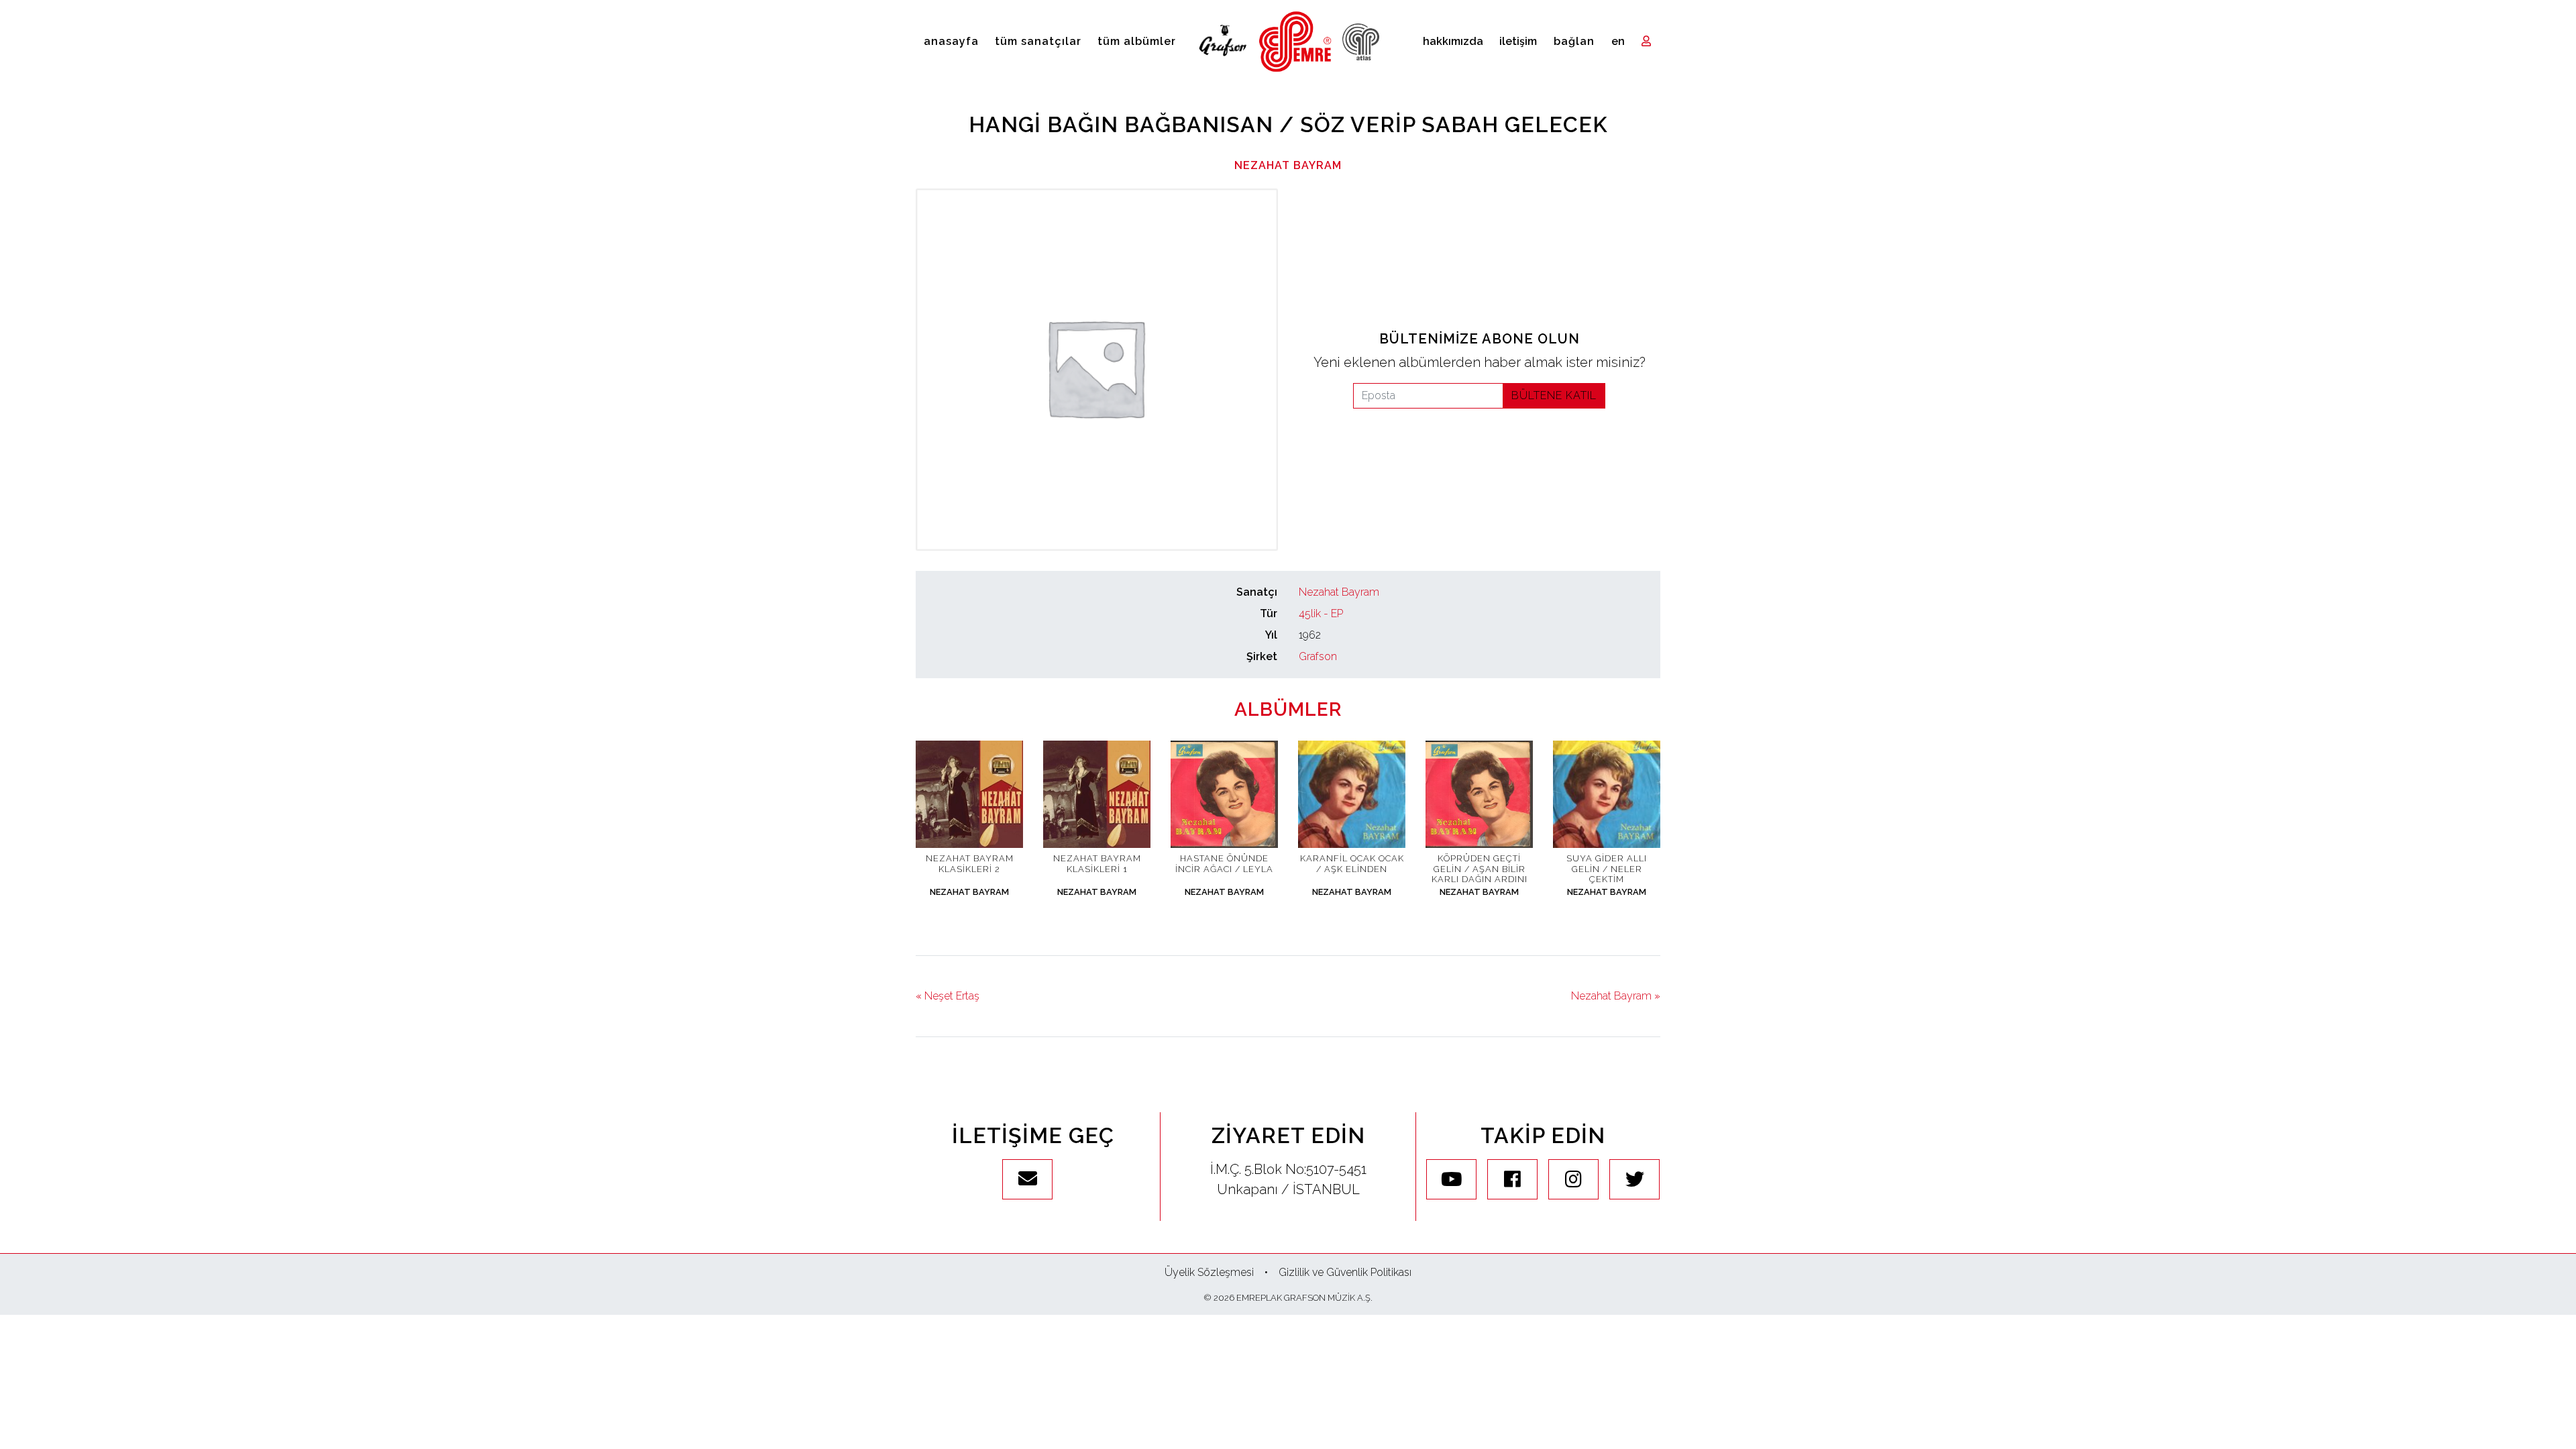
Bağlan (1574, 41)
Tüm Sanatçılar (1038, 41)
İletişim (1518, 41)
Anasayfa (951, 41)
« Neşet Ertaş (948, 996)
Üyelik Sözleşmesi (1209, 1272)
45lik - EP (1321, 613)
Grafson (1318, 656)
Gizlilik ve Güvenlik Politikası (1345, 1272)
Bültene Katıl (1554, 395)
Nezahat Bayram (1288, 165)
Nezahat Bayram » (1616, 996)
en (1618, 41)
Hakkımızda (1453, 41)
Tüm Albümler (1137, 41)
